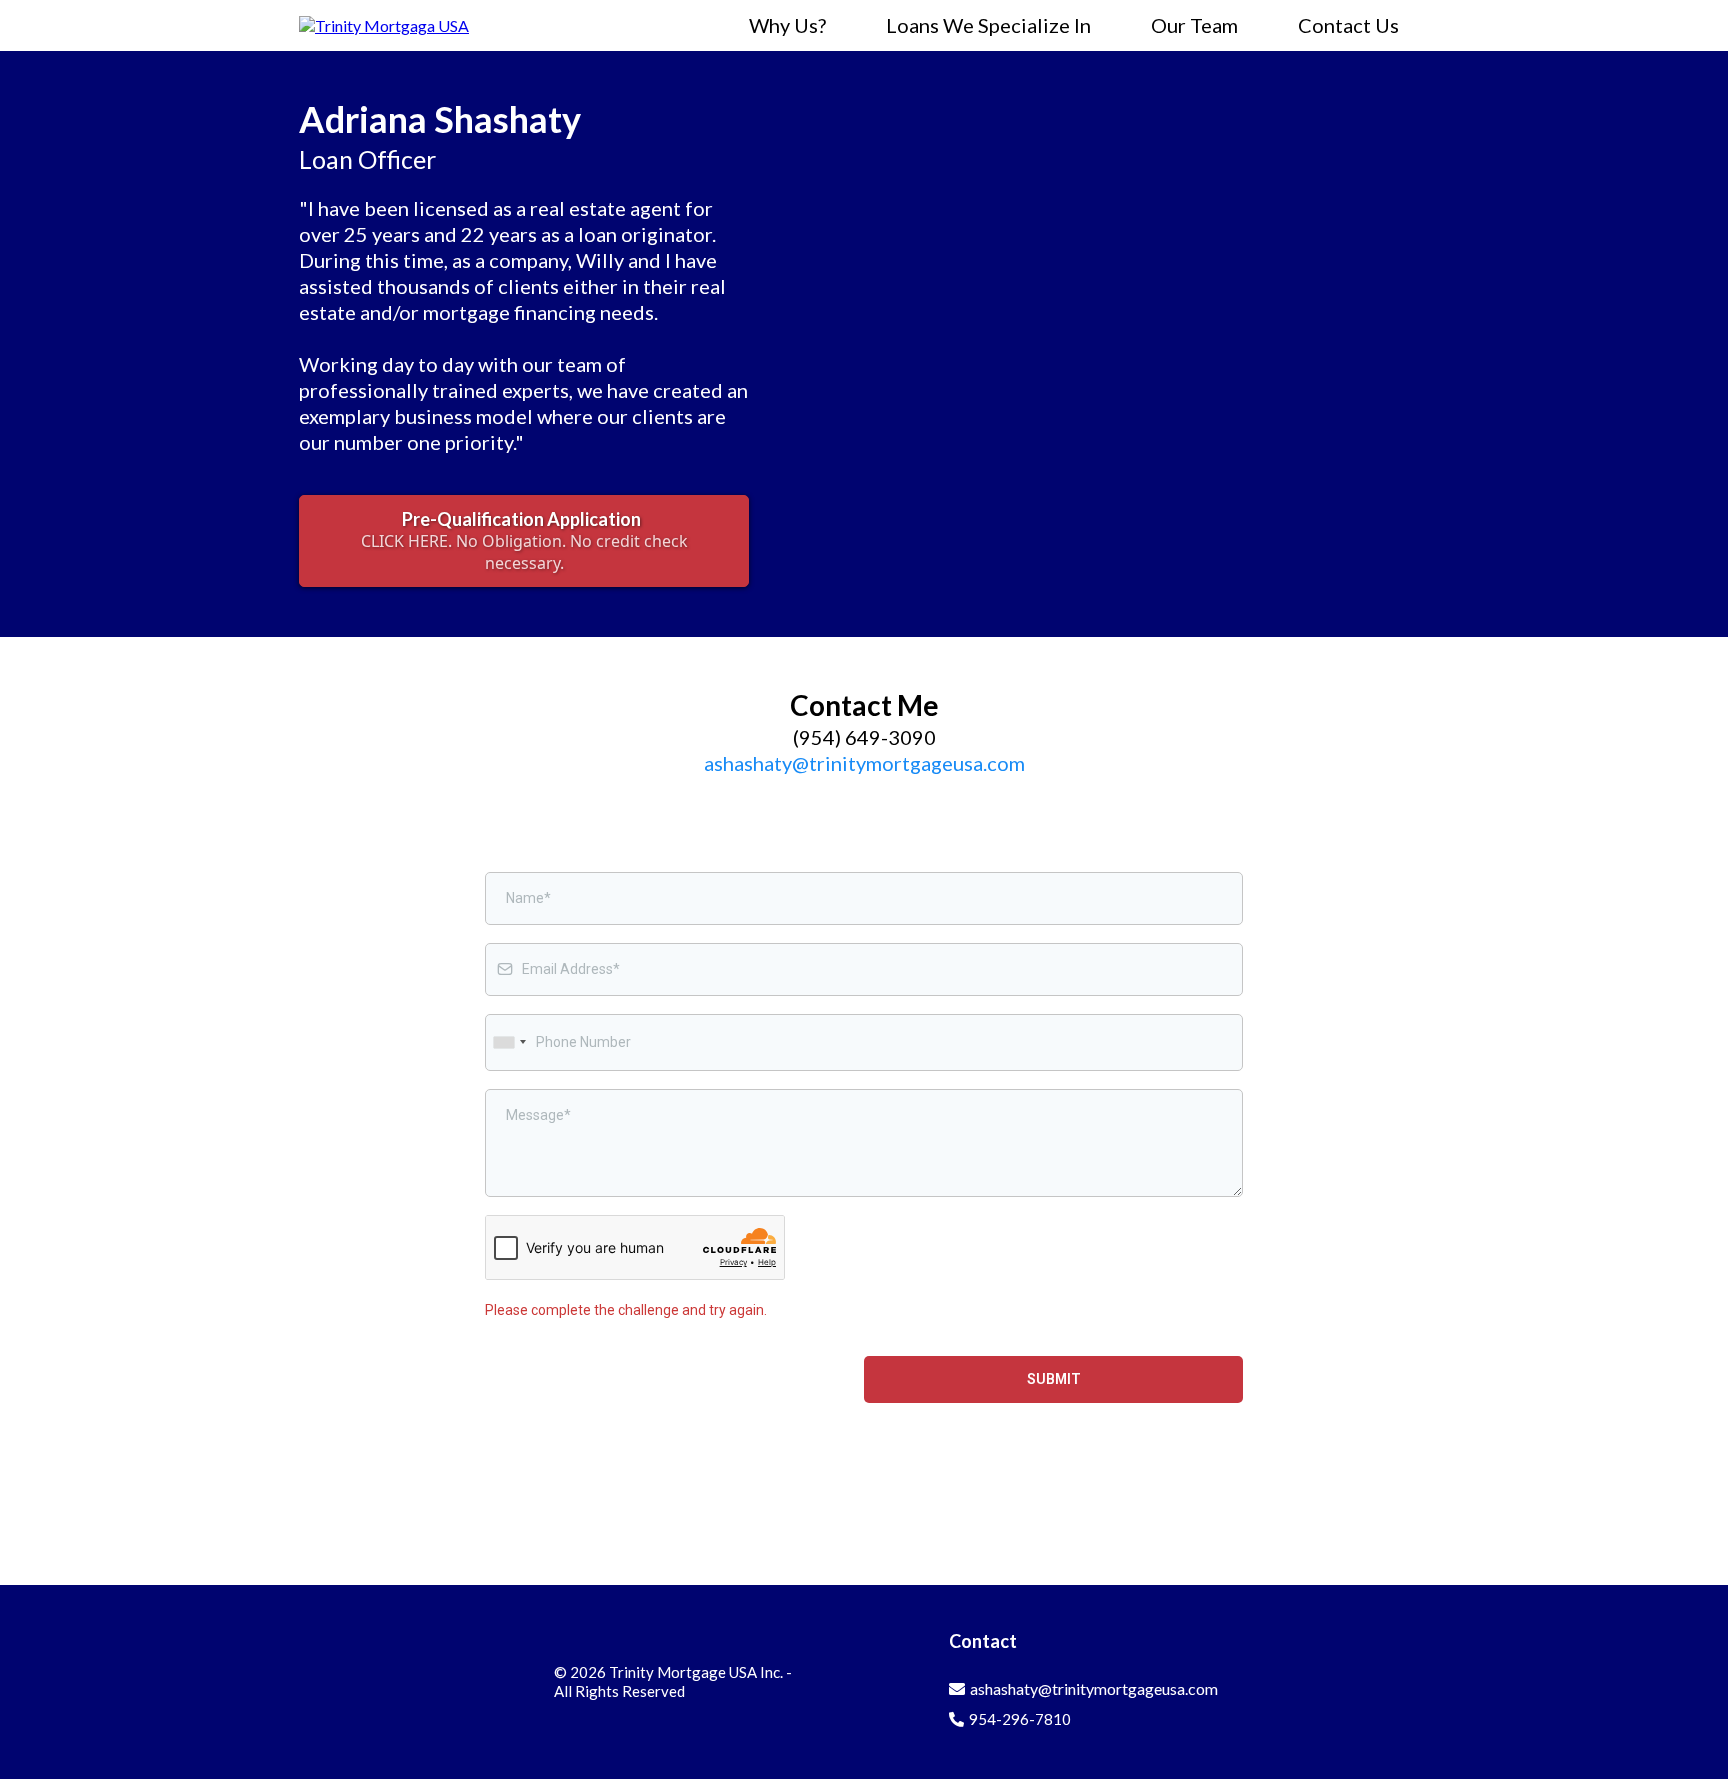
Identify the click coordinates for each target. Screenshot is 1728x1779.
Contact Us (1348, 25)
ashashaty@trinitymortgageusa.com (864, 763)
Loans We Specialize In (988, 25)
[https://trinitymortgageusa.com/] (384, 23)
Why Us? (787, 25)
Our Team (1194, 25)
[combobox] (509, 1042)
